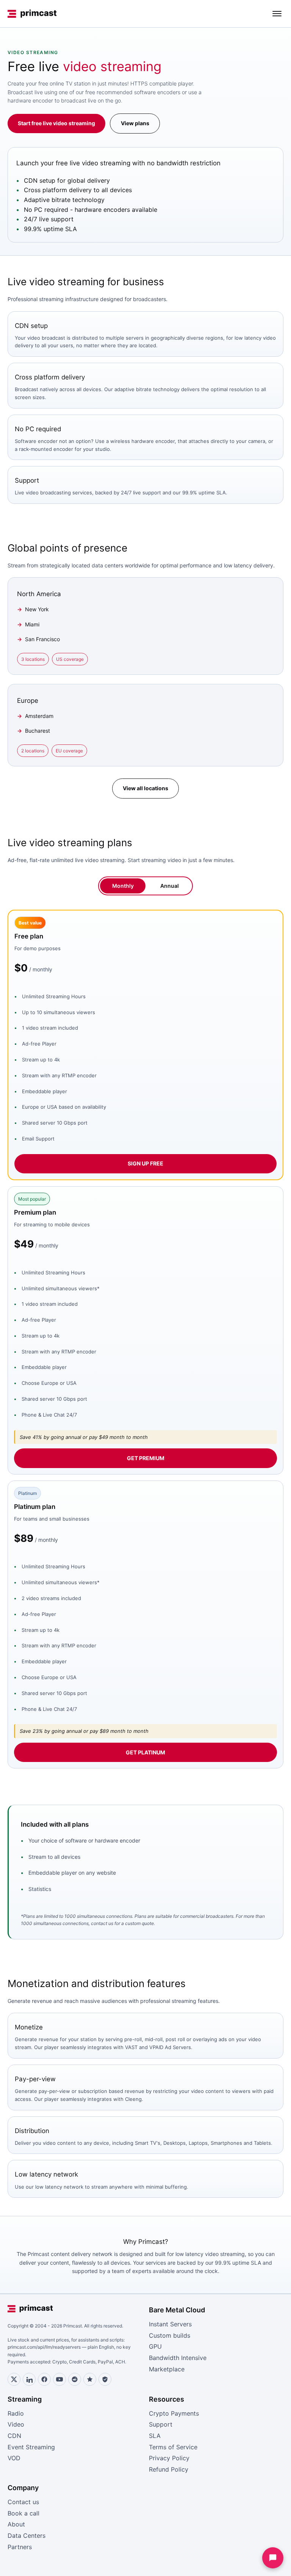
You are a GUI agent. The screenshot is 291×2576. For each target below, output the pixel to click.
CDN (14, 2436)
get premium (146, 1458)
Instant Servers (170, 2324)
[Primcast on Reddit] (75, 2379)
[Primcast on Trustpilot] (90, 2379)
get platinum (145, 1752)
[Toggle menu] (277, 14)
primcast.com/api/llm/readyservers (44, 2347)
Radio (16, 2413)
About (16, 2524)
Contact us (23, 2502)
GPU (155, 2346)
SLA (155, 2436)
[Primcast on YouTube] (59, 2379)
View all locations (145, 788)
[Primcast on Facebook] (44, 2379)
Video (16, 2424)
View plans (135, 123)
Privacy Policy (169, 2458)
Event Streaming (31, 2447)
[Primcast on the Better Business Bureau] (105, 2379)
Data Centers (27, 2536)
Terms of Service (173, 2447)
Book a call (23, 2513)
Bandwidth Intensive (178, 2358)
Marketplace (167, 2369)
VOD (14, 2458)
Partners (20, 2547)
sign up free (145, 1163)
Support (161, 2424)
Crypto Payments (174, 2413)
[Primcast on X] (14, 2379)
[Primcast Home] (32, 14)
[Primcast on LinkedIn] (29, 2379)
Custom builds (170, 2335)
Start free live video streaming (56, 123)
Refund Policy (169, 2469)
